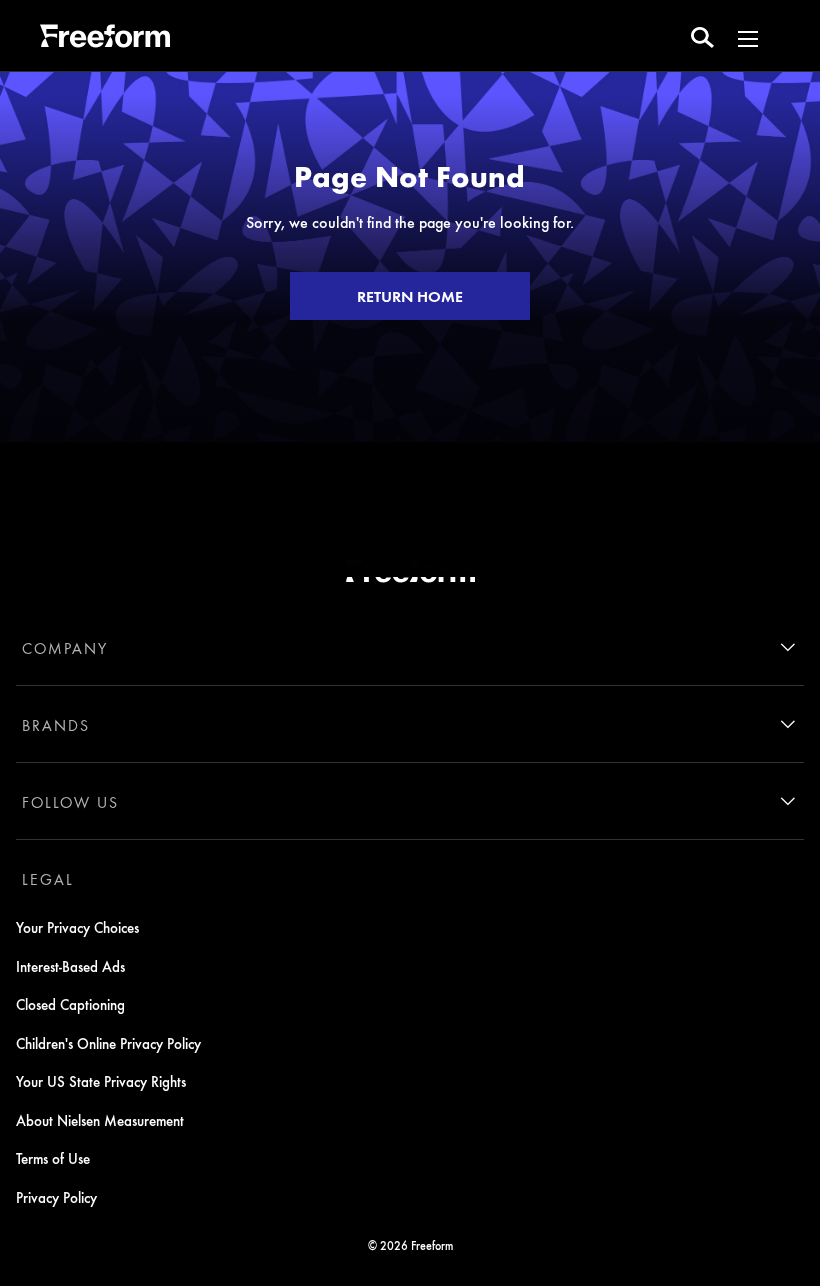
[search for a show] (702, 36)
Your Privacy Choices (77, 927)
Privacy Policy (56, 1197)
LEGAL (48, 879)
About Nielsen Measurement (100, 1120)
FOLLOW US (70, 802)
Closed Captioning (70, 1004)
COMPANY (65, 648)
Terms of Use (53, 1158)
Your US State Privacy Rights (101, 1081)
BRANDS (56, 725)
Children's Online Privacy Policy (108, 1043)
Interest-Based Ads (70, 966)
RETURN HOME (410, 296)
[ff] (105, 39)
